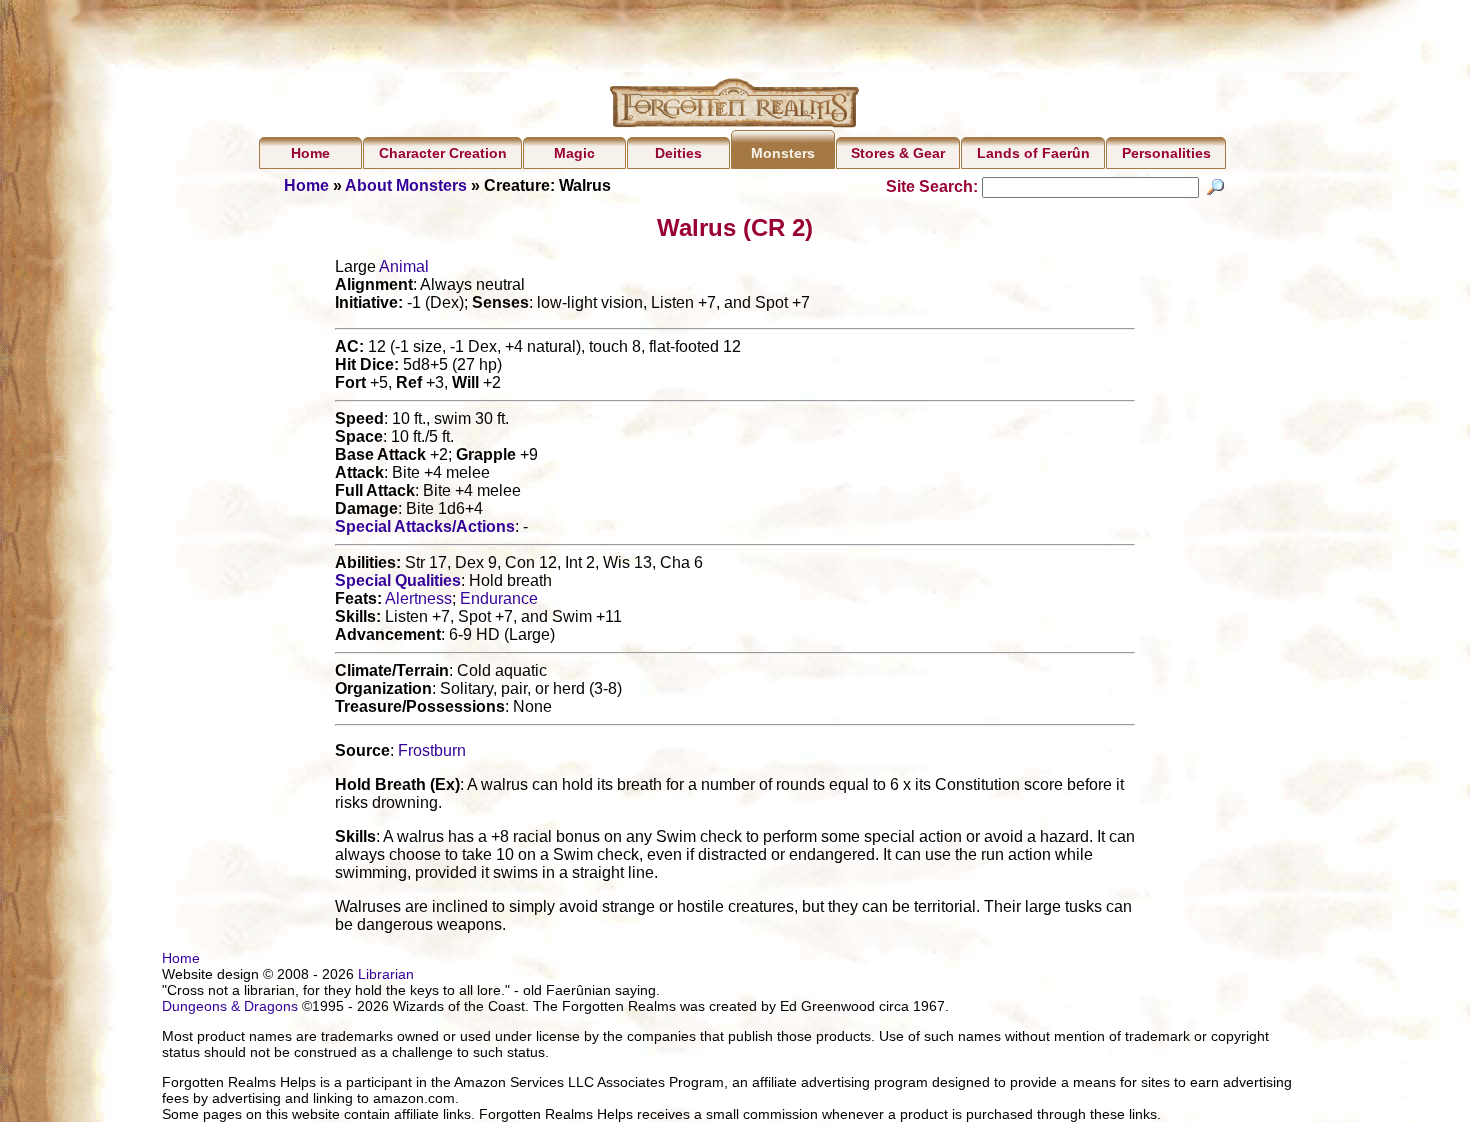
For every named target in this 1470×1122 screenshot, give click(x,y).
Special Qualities (398, 580)
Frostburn (432, 750)
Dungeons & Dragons (230, 1006)
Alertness (418, 598)
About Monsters (406, 185)
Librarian (386, 974)
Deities (678, 153)
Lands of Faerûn (1033, 153)
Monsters (783, 153)
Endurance (499, 598)
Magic (574, 153)
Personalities (1166, 153)
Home (310, 153)
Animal (404, 266)
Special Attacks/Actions (425, 526)
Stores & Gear (898, 153)
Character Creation (443, 153)
